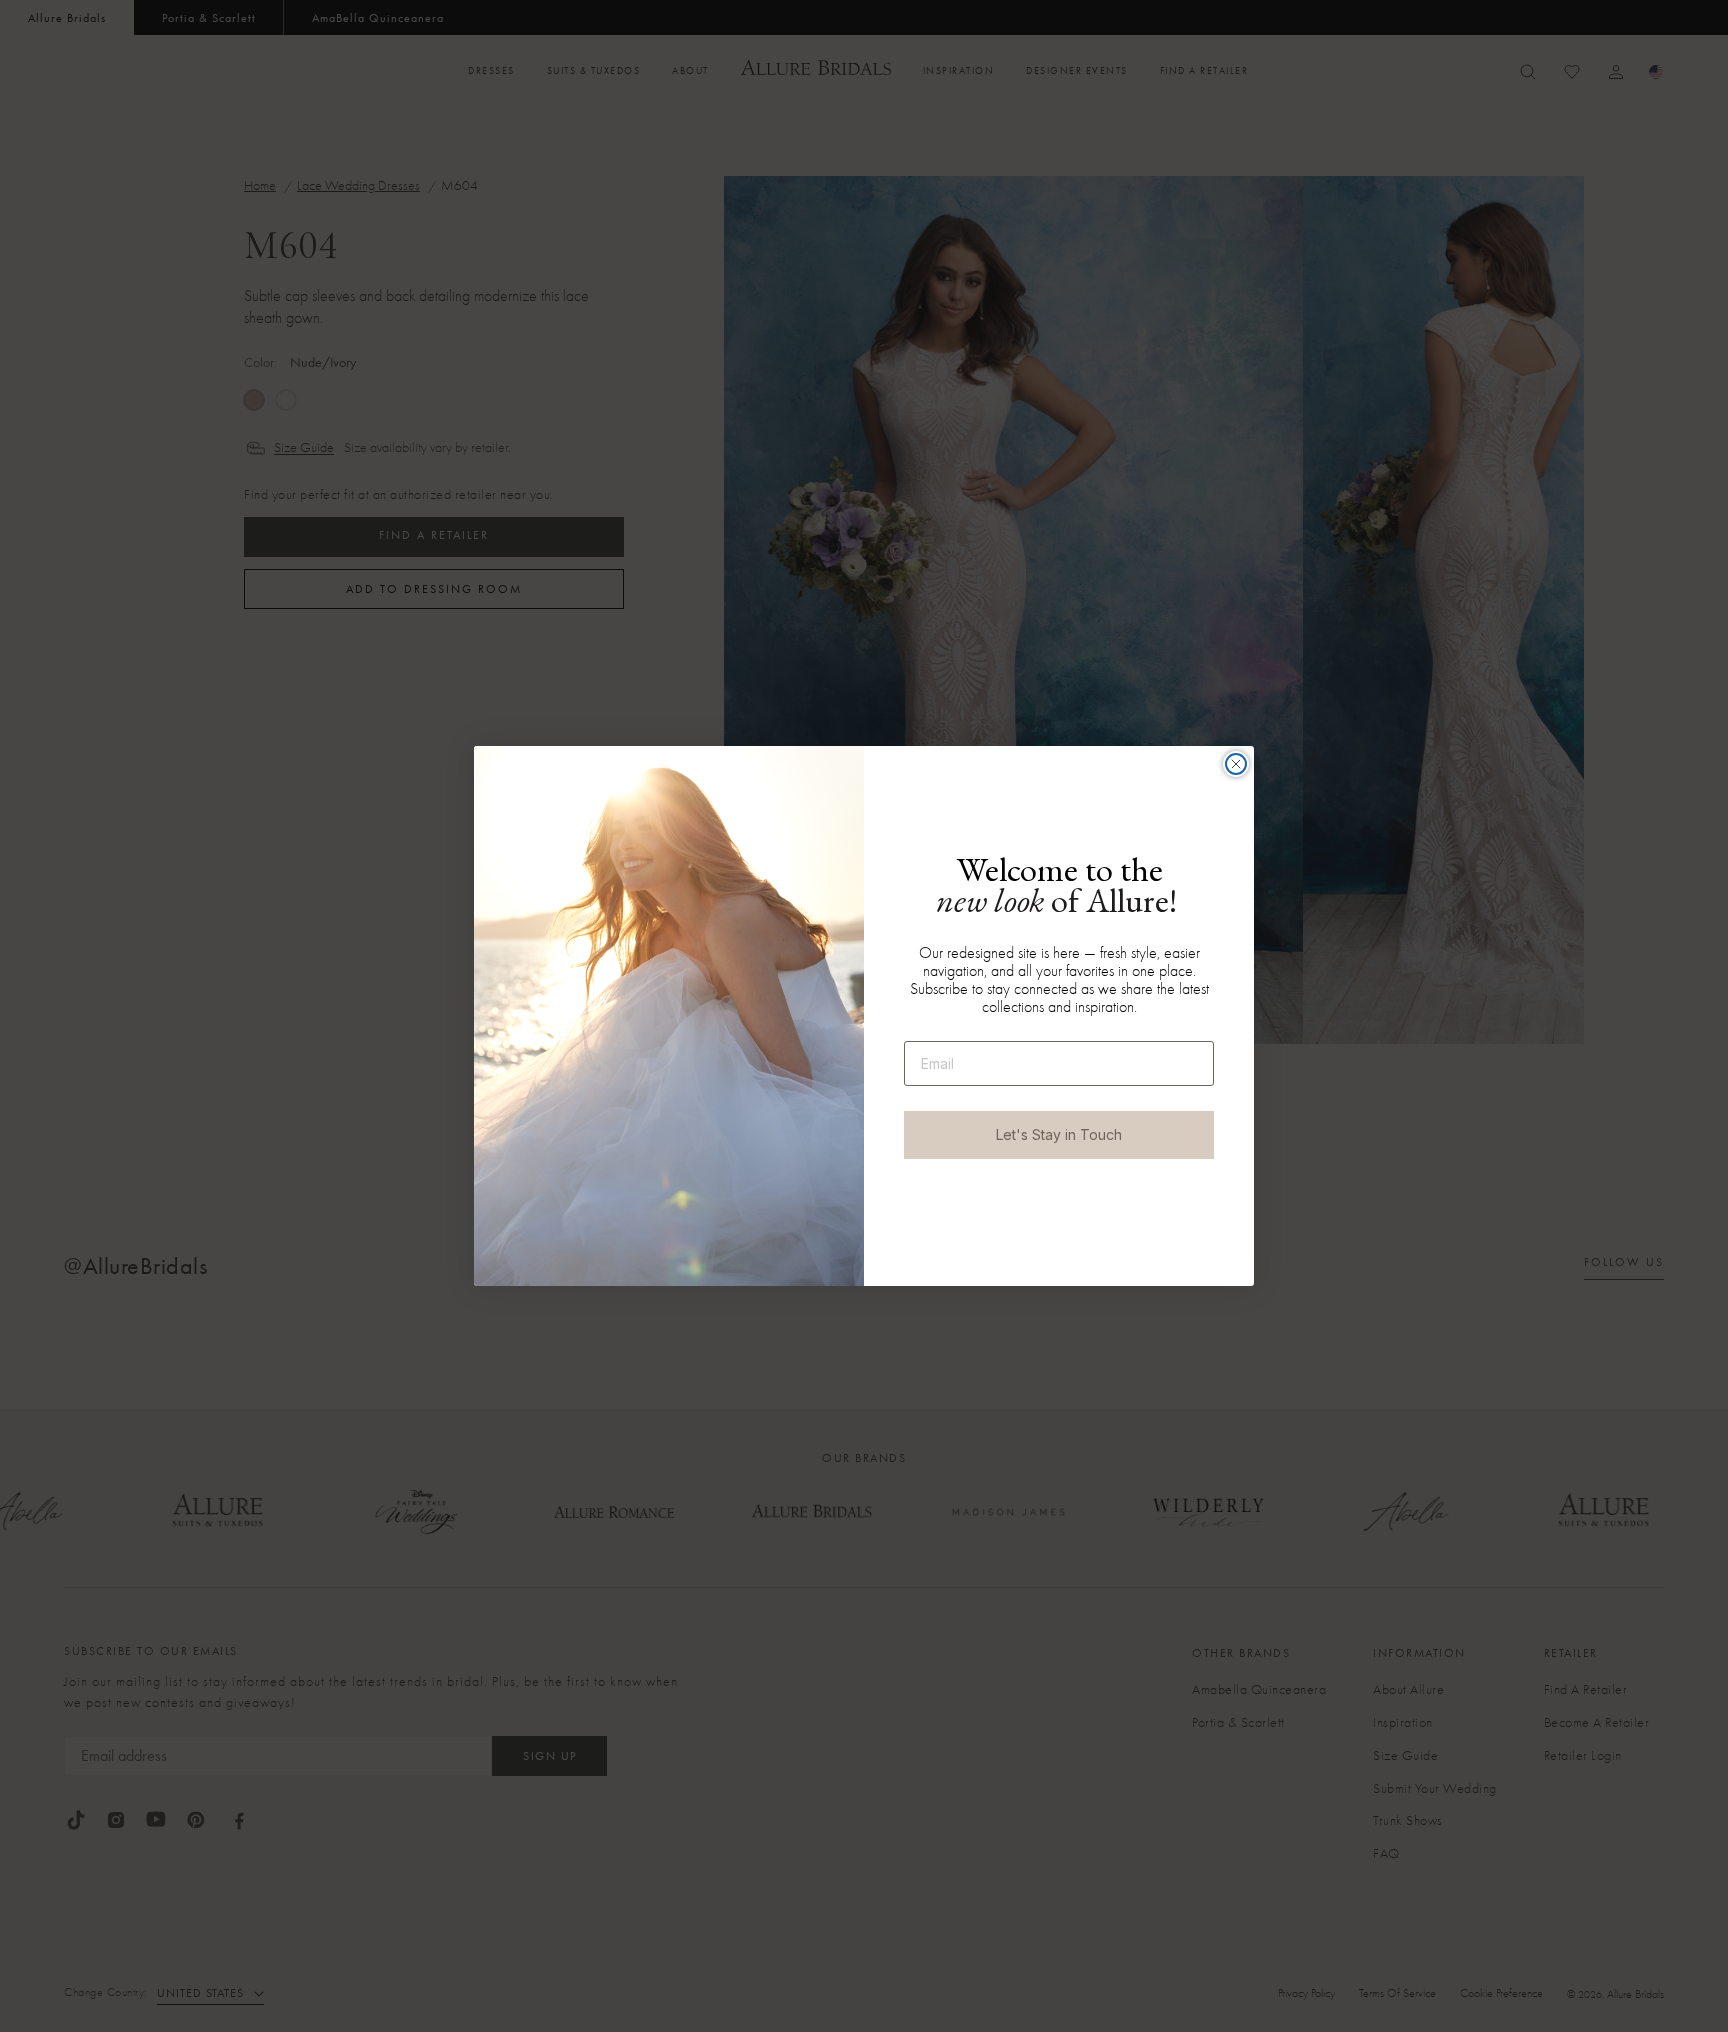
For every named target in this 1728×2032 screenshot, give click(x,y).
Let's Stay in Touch (1059, 1134)
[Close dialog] (1236, 764)
